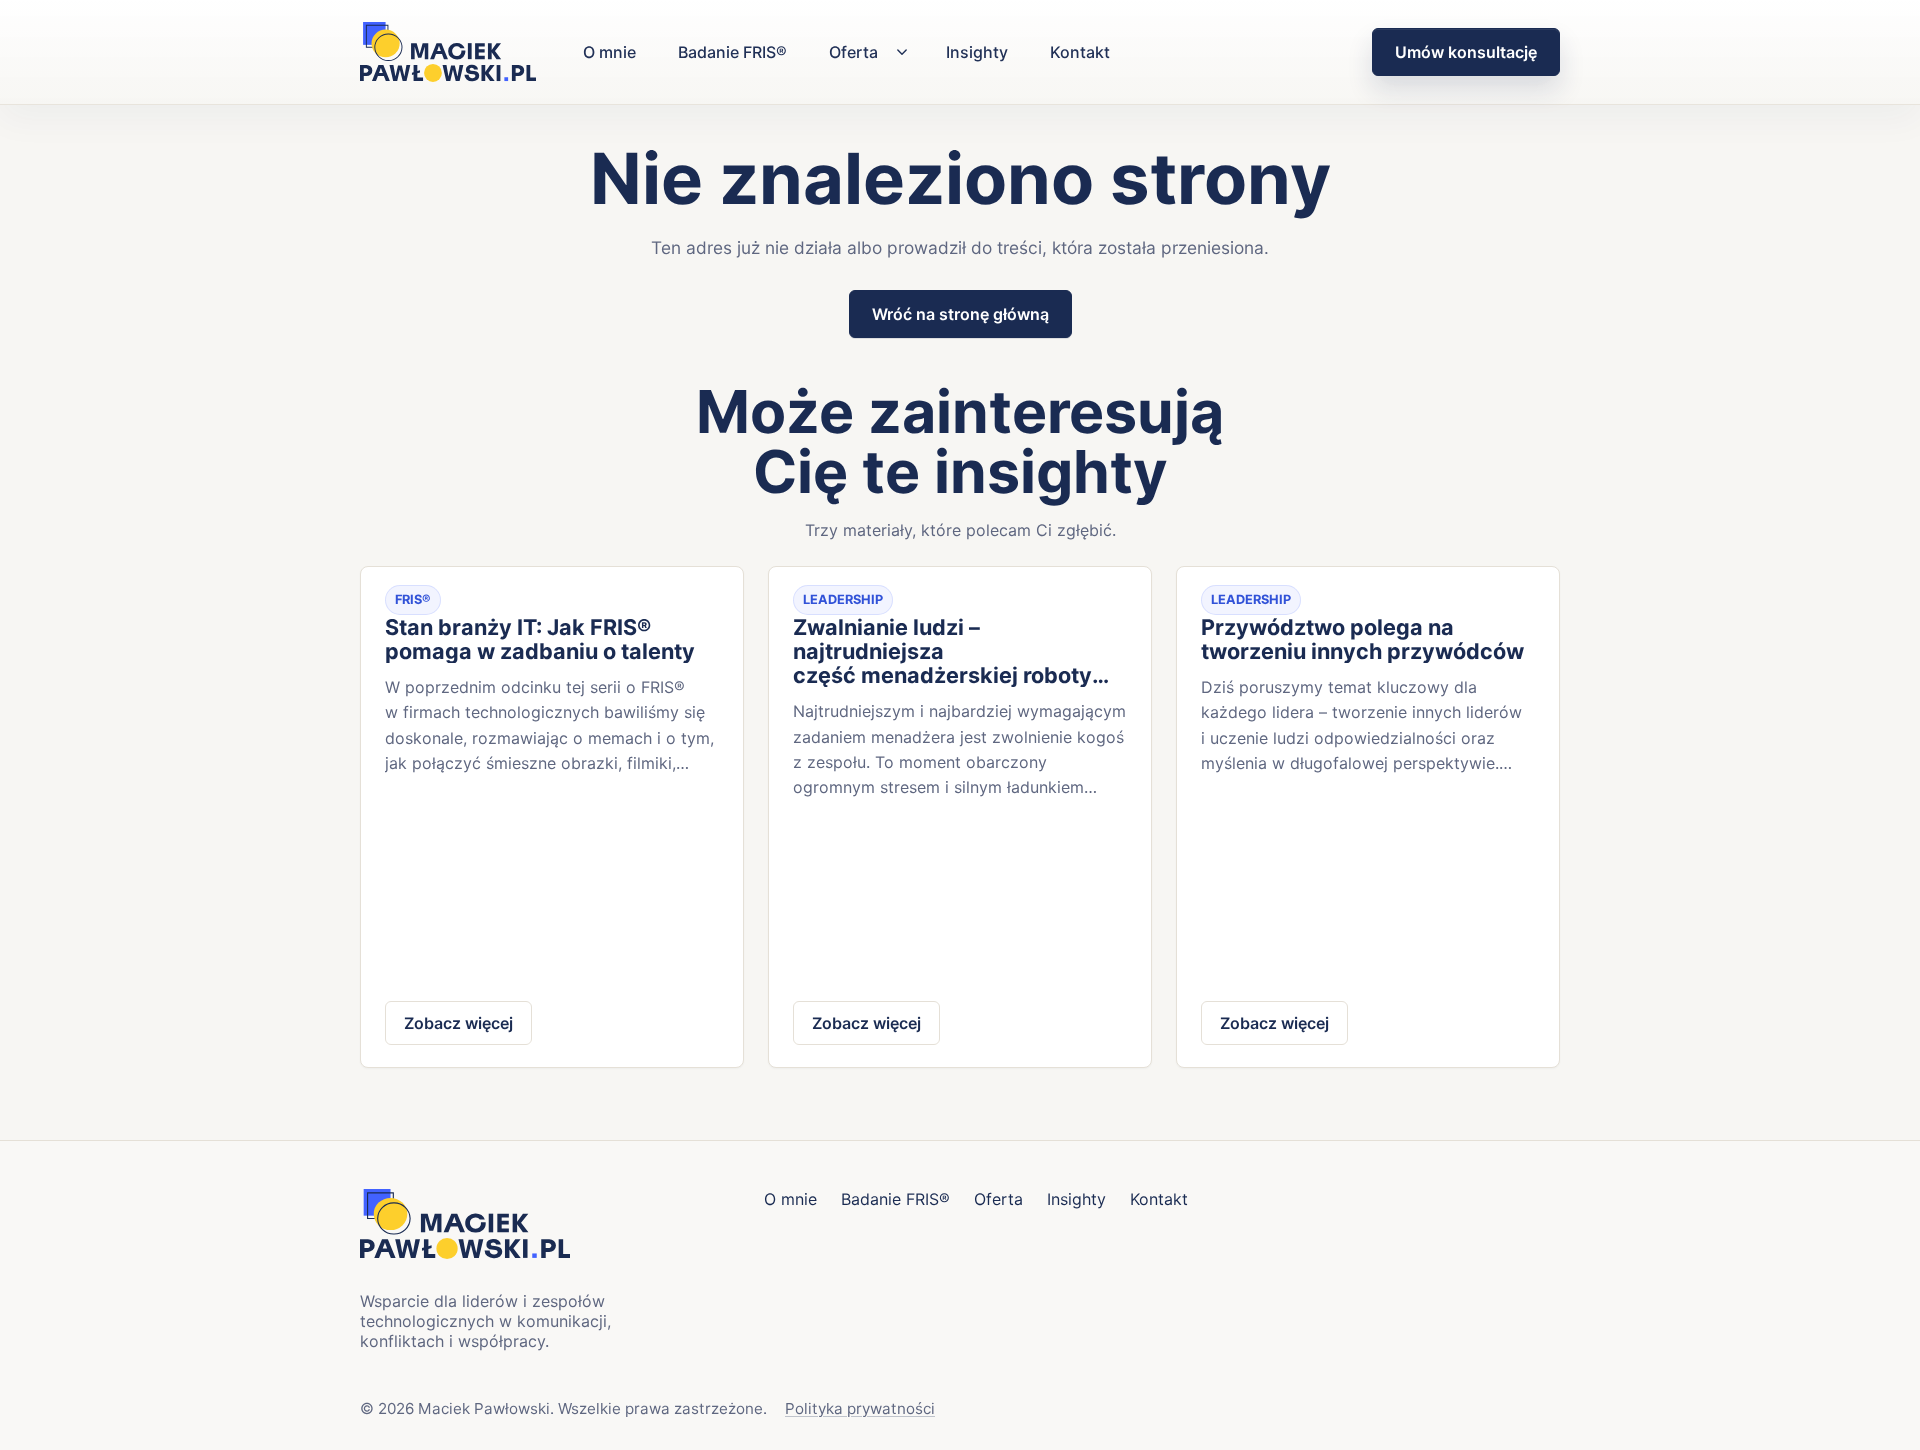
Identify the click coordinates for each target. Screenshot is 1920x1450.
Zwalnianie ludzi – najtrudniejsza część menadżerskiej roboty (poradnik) (942, 651)
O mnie (609, 52)
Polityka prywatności (860, 1408)
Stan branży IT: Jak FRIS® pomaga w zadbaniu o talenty (540, 639)
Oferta (853, 52)
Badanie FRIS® (732, 52)
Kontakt (1080, 52)
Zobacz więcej (458, 1023)
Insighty (977, 52)
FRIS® (413, 599)
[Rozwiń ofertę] (902, 52)
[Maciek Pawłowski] (448, 51)
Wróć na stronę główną (960, 314)
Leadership (843, 599)
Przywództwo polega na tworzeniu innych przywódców (1362, 639)
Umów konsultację (1466, 52)
